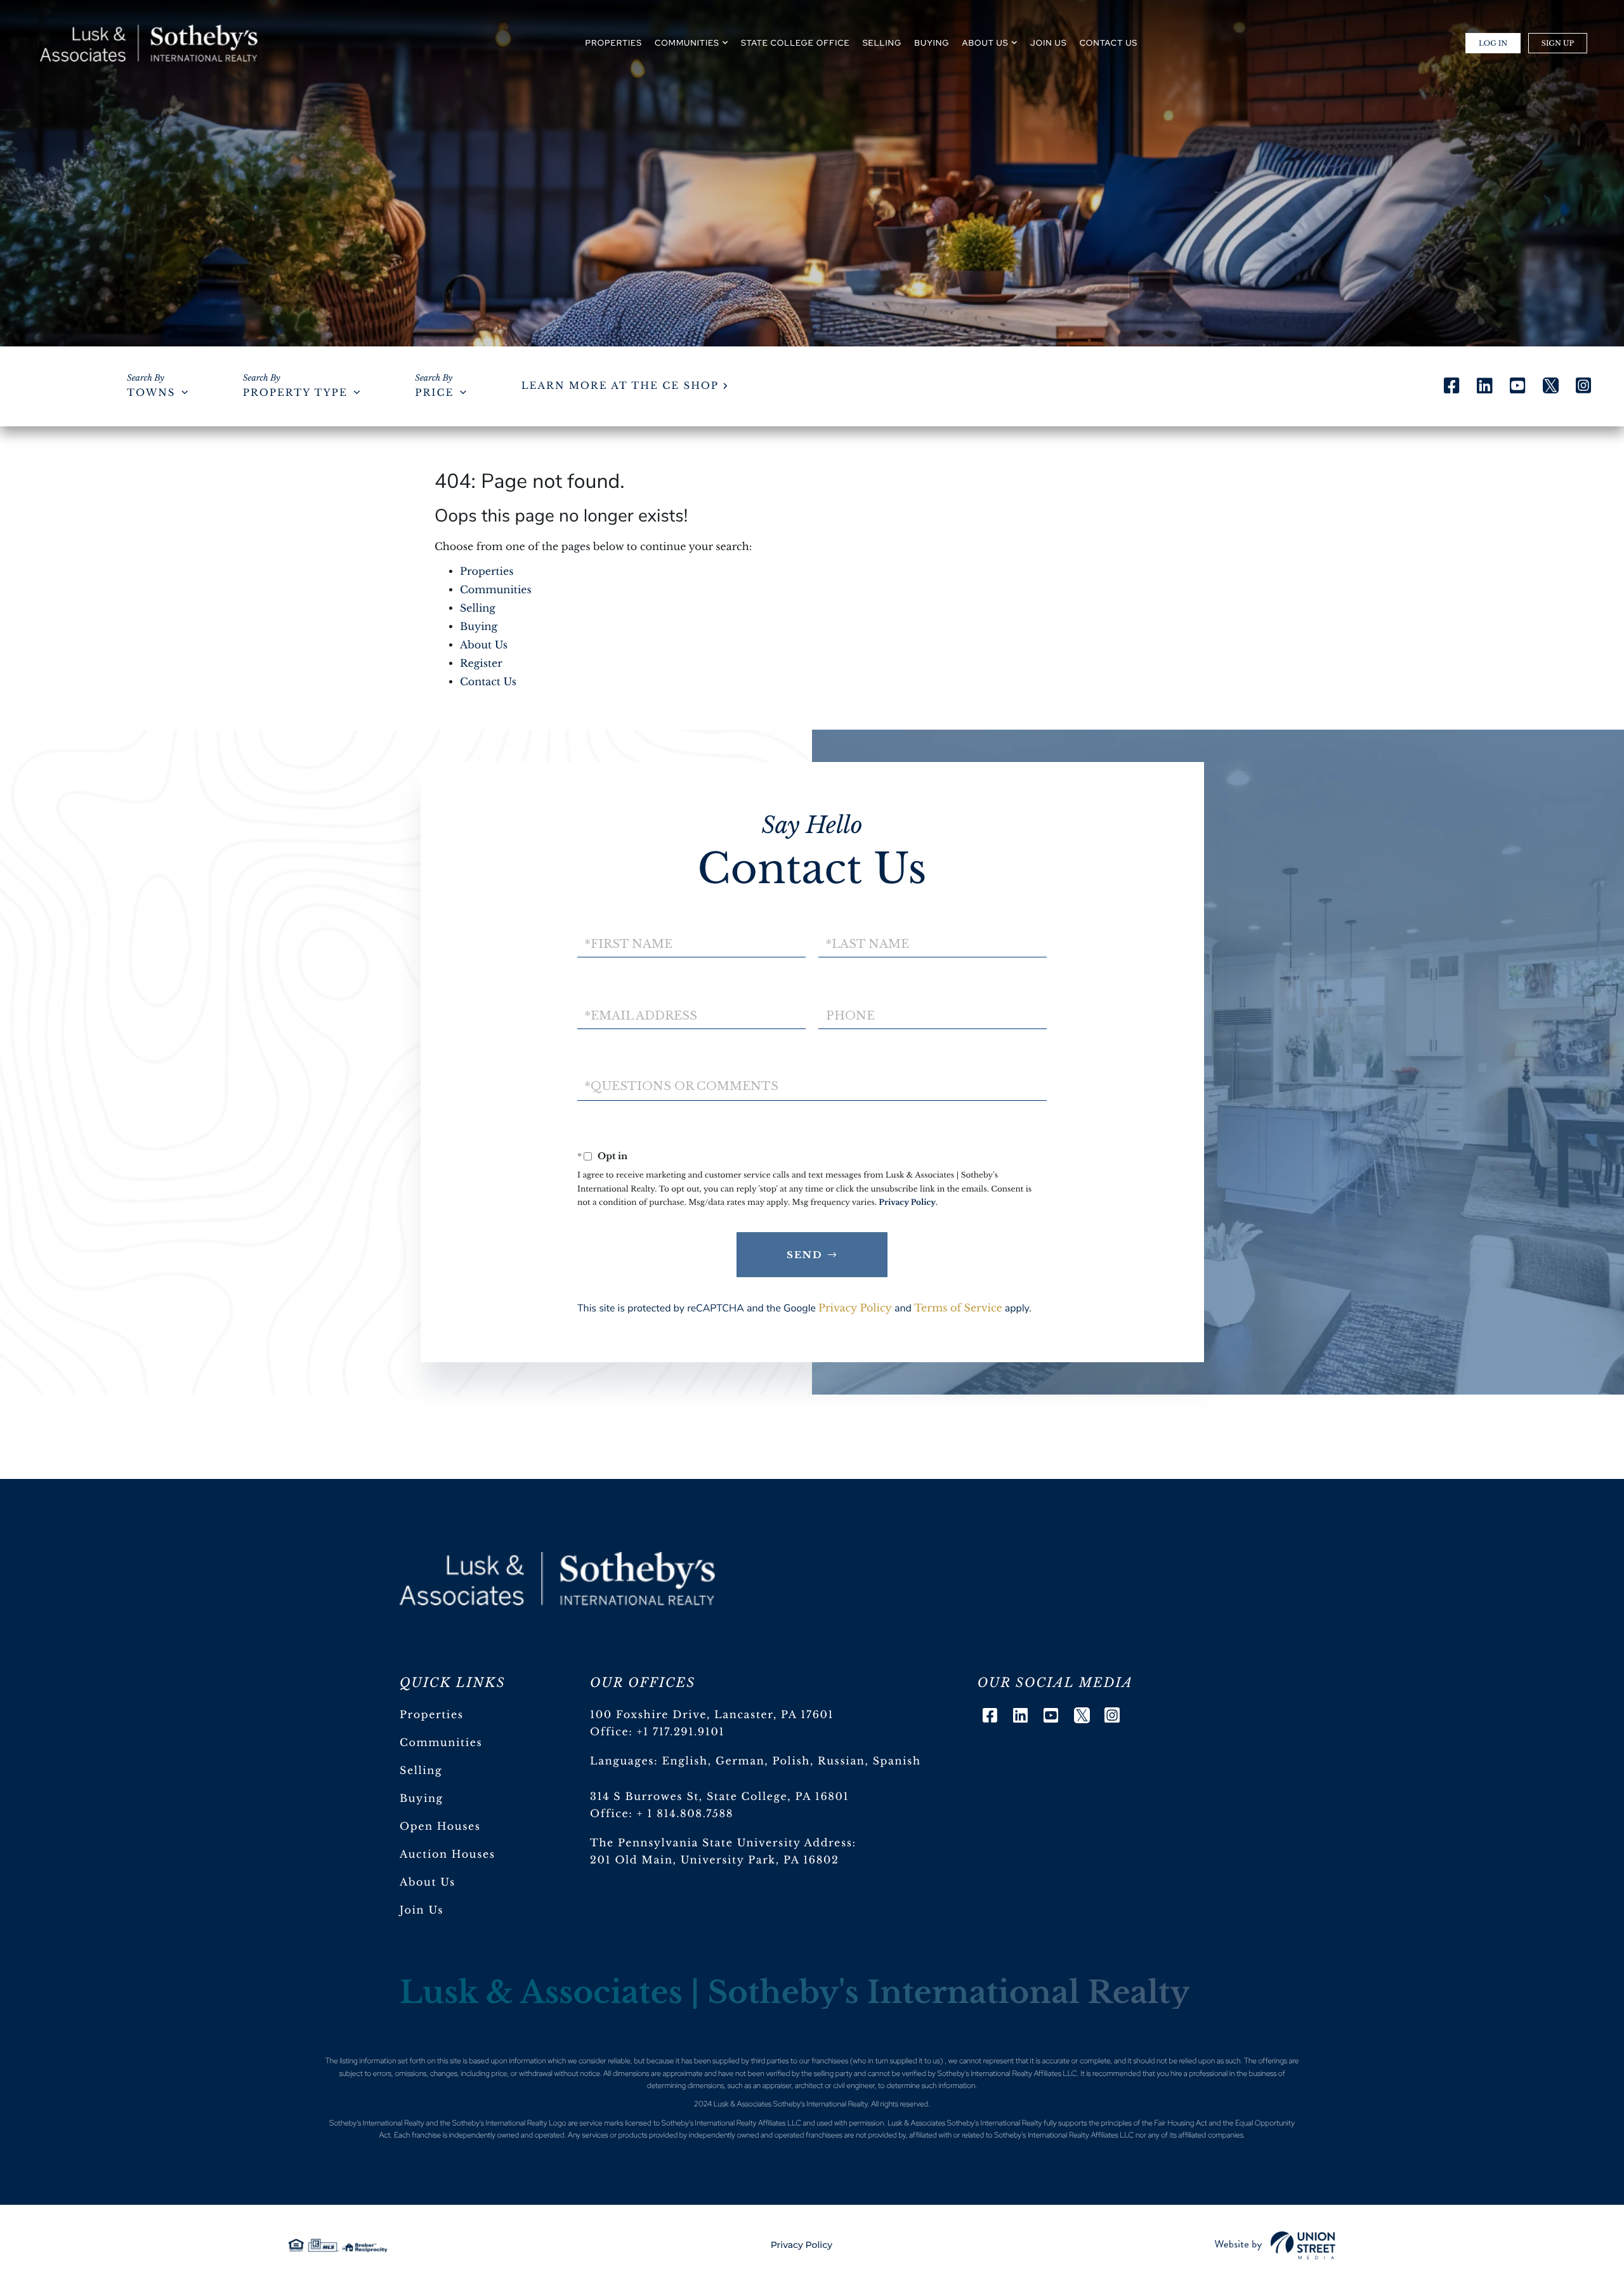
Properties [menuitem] (614, 43)
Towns (151, 393)
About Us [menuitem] (986, 43)
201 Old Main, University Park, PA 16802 (715, 1860)
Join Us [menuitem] (1049, 43)
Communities (496, 590)
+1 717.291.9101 (681, 1732)
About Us (484, 645)
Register (481, 664)
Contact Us (488, 682)
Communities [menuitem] (687, 43)
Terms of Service (958, 1308)
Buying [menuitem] (932, 43)
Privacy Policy (907, 1203)
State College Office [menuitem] (796, 43)
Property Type (295, 393)
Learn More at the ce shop (620, 386)
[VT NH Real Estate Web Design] (1275, 2245)
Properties (487, 572)
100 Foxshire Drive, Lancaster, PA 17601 (712, 1715)
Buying (479, 627)
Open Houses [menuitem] (440, 1827)
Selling (478, 608)
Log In (1493, 43)
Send (805, 1255)
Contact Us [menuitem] (1109, 43)
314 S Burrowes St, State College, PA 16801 (719, 1797)
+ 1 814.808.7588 (685, 1814)
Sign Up (1558, 43)
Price (434, 393)
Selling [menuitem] (882, 43)
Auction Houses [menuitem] (448, 1855)
